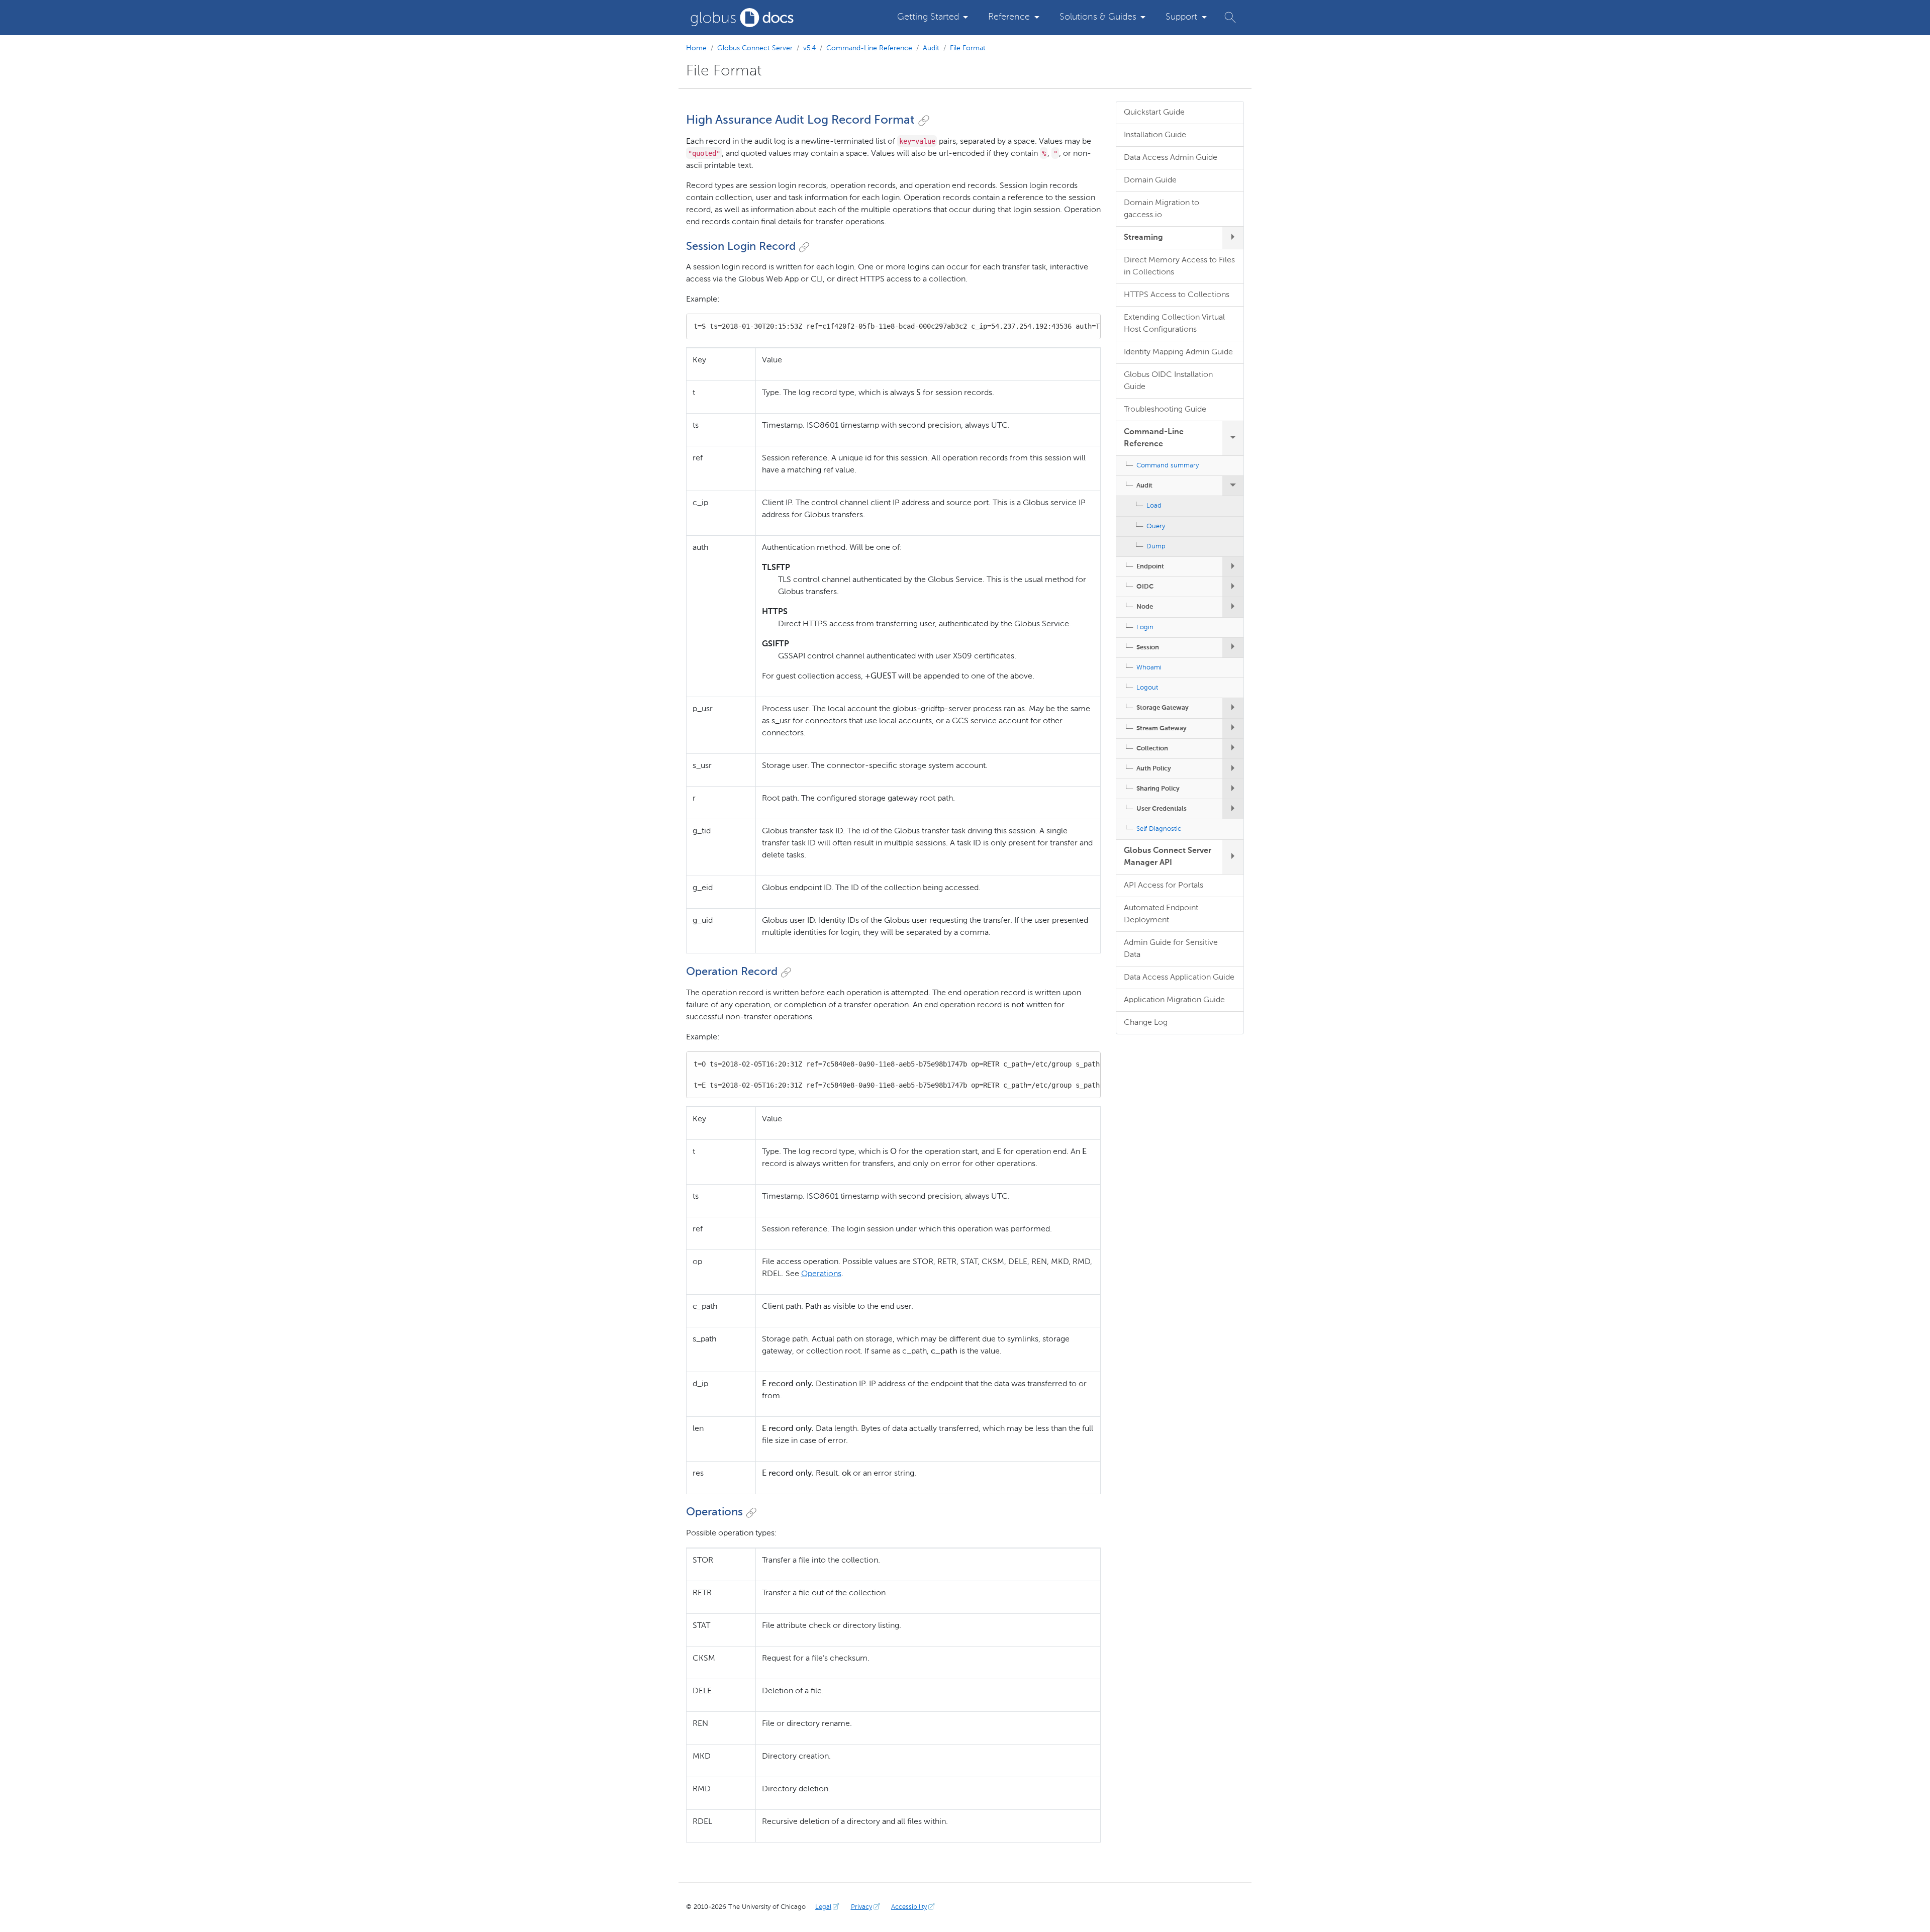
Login (1145, 627)
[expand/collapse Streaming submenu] (1233, 238)
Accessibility (909, 1907)
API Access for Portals (1164, 886)
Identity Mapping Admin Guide (1178, 352)
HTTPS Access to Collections (1177, 295)
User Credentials (1162, 809)
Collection (1152, 749)
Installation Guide (1155, 135)
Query (1156, 526)
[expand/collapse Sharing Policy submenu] (1233, 789)
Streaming (1143, 238)
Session (1148, 648)
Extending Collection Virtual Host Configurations (1174, 324)
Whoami (1149, 668)
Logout (1147, 688)
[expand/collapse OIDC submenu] (1233, 587)
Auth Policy (1154, 769)
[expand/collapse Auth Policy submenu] (1233, 769)
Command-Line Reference (869, 48)
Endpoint (1150, 567)
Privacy (861, 1907)
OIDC (1145, 587)
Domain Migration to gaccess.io (1162, 209)
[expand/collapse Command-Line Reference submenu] (1233, 438)
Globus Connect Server (755, 48)
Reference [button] (1009, 17)
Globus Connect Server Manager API (1168, 857)
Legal (823, 1907)
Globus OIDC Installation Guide (1168, 381)
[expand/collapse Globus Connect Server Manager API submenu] (1233, 857)
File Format (968, 48)
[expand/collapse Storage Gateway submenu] (1233, 708)
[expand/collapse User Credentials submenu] (1233, 809)
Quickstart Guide (1154, 113)
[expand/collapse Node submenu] (1233, 607)
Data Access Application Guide (1179, 978)
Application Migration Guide (1174, 1000)
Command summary (1168, 466)
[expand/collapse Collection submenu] (1233, 749)
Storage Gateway (1163, 708)
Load (1154, 506)
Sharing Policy (1158, 789)
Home (696, 48)
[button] (1230, 17)
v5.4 (809, 48)
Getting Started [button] (928, 17)
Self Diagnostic (1159, 829)
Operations (821, 1274)
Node (1145, 607)
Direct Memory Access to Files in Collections (1179, 266)
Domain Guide (1150, 180)
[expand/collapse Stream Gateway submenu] (1233, 729)
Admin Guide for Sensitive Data (1171, 949)
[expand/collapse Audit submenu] (1233, 486)
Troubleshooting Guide (1165, 410)
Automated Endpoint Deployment (1161, 914)
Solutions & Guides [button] (1098, 17)
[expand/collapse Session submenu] (1233, 648)
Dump (1156, 547)
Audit (931, 48)
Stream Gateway (1162, 729)
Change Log (1146, 1023)
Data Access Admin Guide (1171, 158)
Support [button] (1181, 17)
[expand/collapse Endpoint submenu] (1233, 567)
